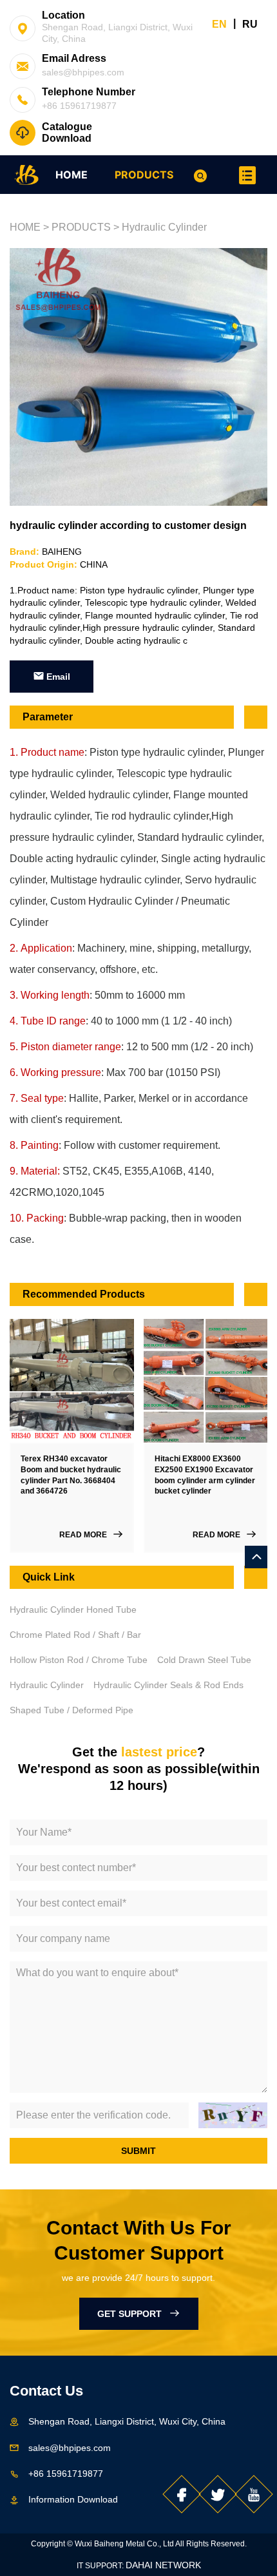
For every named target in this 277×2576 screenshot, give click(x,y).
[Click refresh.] (233, 2115)
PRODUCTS (144, 175)
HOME (72, 175)
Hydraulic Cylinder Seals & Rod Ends (168, 1685)
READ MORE (86, 1535)
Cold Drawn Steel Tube (204, 1660)
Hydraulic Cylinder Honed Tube (73, 1610)
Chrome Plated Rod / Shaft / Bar (75, 1635)
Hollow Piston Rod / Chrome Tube (79, 1660)
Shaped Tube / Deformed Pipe (72, 1710)
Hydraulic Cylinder (164, 227)
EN (219, 24)
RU (250, 24)
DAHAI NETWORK (163, 2565)
